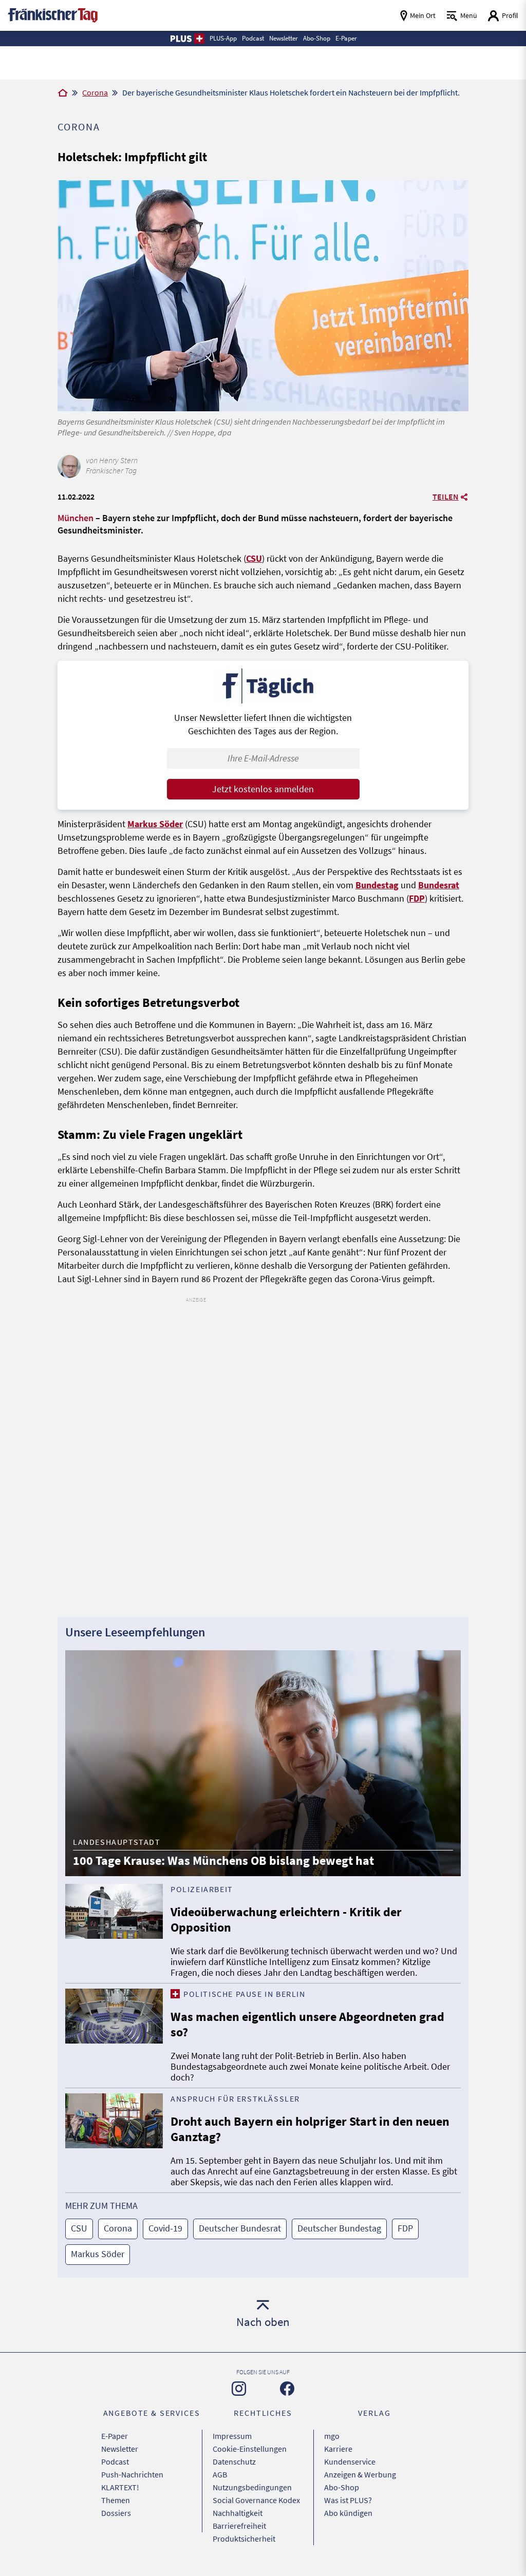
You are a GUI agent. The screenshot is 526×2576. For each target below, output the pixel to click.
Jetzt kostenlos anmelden (263, 789)
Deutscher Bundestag (339, 2228)
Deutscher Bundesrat (240, 2228)
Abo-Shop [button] (317, 38)
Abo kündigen (348, 2513)
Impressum (232, 2436)
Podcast (115, 2461)
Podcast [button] (253, 38)
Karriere (338, 2449)
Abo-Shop (342, 2487)
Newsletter (120, 2449)
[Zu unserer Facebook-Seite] (287, 2389)
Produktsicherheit (244, 2539)
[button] (187, 39)
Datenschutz (234, 2461)
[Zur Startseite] (63, 93)
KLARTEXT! (120, 2487)
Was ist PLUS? (348, 2500)
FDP (417, 898)
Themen (116, 2500)
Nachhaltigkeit (238, 2513)
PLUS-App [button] (223, 38)
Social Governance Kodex (256, 2500)
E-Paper (115, 2436)
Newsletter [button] (284, 38)
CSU (254, 558)
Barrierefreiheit (239, 2526)
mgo (332, 2436)
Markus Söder (155, 824)
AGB (220, 2474)
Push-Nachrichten (132, 2474)
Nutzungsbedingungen (252, 2487)
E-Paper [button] (346, 38)
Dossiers (116, 2513)
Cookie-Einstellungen (250, 2449)
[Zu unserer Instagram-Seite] (239, 2389)
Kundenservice (350, 2461)
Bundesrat (439, 885)
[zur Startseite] (53, 14)
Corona (95, 92)
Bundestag (377, 885)
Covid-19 (165, 2228)
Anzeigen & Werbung (360, 2474)
